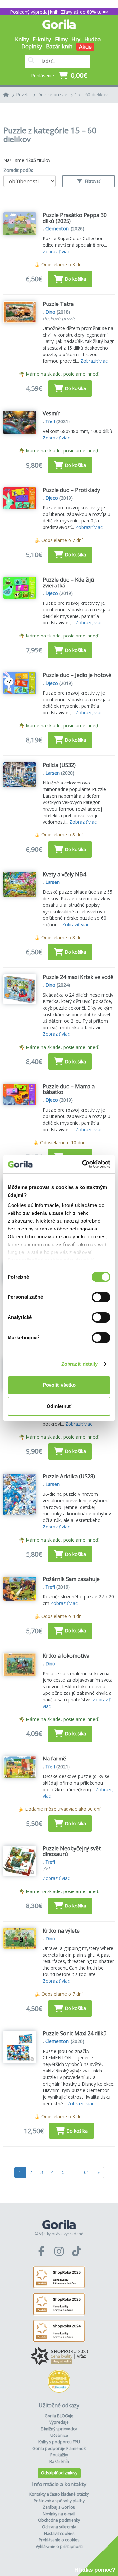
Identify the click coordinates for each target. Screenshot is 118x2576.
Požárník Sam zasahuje (71, 1579)
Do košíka (75, 279)
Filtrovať (92, 181)
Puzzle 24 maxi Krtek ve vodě (78, 977)
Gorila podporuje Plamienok (59, 2448)
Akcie (85, 47)
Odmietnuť (59, 1406)
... (74, 2172)
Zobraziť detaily (80, 1364)
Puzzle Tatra (58, 304)
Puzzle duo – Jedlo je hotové (77, 675)
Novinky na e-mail (59, 2514)
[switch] (101, 1297)
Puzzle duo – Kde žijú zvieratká (68, 583)
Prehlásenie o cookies (59, 2540)
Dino (50, 312)
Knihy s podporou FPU (59, 2442)
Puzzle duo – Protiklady (71, 490)
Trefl (50, 421)
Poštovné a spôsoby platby (59, 2501)
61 (87, 2172)
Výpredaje (59, 2422)
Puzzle (23, 95)
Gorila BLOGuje (59, 2416)
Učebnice (59, 2435)
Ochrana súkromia (59, 2527)
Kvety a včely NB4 (64, 874)
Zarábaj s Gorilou (59, 2507)
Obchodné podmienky (59, 2520)
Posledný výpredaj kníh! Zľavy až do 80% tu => (59, 12)
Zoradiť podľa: (18, 170)
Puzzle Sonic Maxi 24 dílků (75, 2033)
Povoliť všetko (59, 1385)
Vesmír (51, 413)
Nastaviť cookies (59, 2533)
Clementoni (57, 229)
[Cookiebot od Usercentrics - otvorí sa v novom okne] (83, 1164)
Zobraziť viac (56, 251)
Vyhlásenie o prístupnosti (59, 2546)
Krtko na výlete (61, 1931)
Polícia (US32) (59, 765)
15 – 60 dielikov (91, 95)
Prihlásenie (43, 76)
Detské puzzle (52, 95)
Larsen (52, 773)
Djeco (52, 498)
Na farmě (54, 1759)
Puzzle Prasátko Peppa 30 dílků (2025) (75, 218)
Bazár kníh (59, 46)
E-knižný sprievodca (59, 2429)
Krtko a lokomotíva (66, 1656)
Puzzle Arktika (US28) (69, 1476)
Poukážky (59, 2455)
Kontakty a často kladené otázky (59, 2494)
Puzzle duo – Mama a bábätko (69, 1089)
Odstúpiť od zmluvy (59, 2473)
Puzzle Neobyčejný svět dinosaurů (72, 1851)
